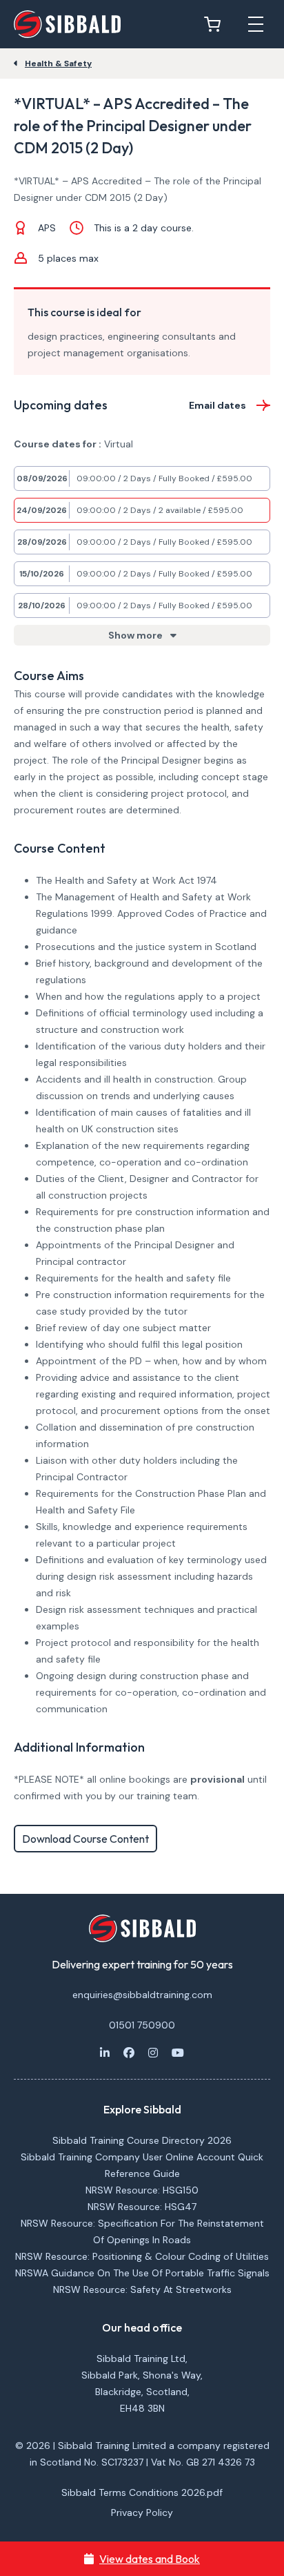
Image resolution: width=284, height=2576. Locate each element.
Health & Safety (58, 64)
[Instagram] (153, 2053)
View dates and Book (150, 2559)
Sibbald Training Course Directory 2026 (142, 2140)
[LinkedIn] (105, 2053)
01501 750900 (142, 2025)
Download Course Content (85, 1839)
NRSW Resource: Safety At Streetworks (142, 2289)
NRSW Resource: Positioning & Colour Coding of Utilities (142, 2256)
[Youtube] (178, 2053)
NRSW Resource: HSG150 (142, 2190)
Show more (136, 635)
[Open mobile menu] (256, 24)
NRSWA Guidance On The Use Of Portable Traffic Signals (142, 2273)
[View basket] (216, 24)
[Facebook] (129, 2053)
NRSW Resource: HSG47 (142, 2207)
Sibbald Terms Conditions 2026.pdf (142, 2492)
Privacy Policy (142, 2512)
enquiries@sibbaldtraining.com (142, 1995)
